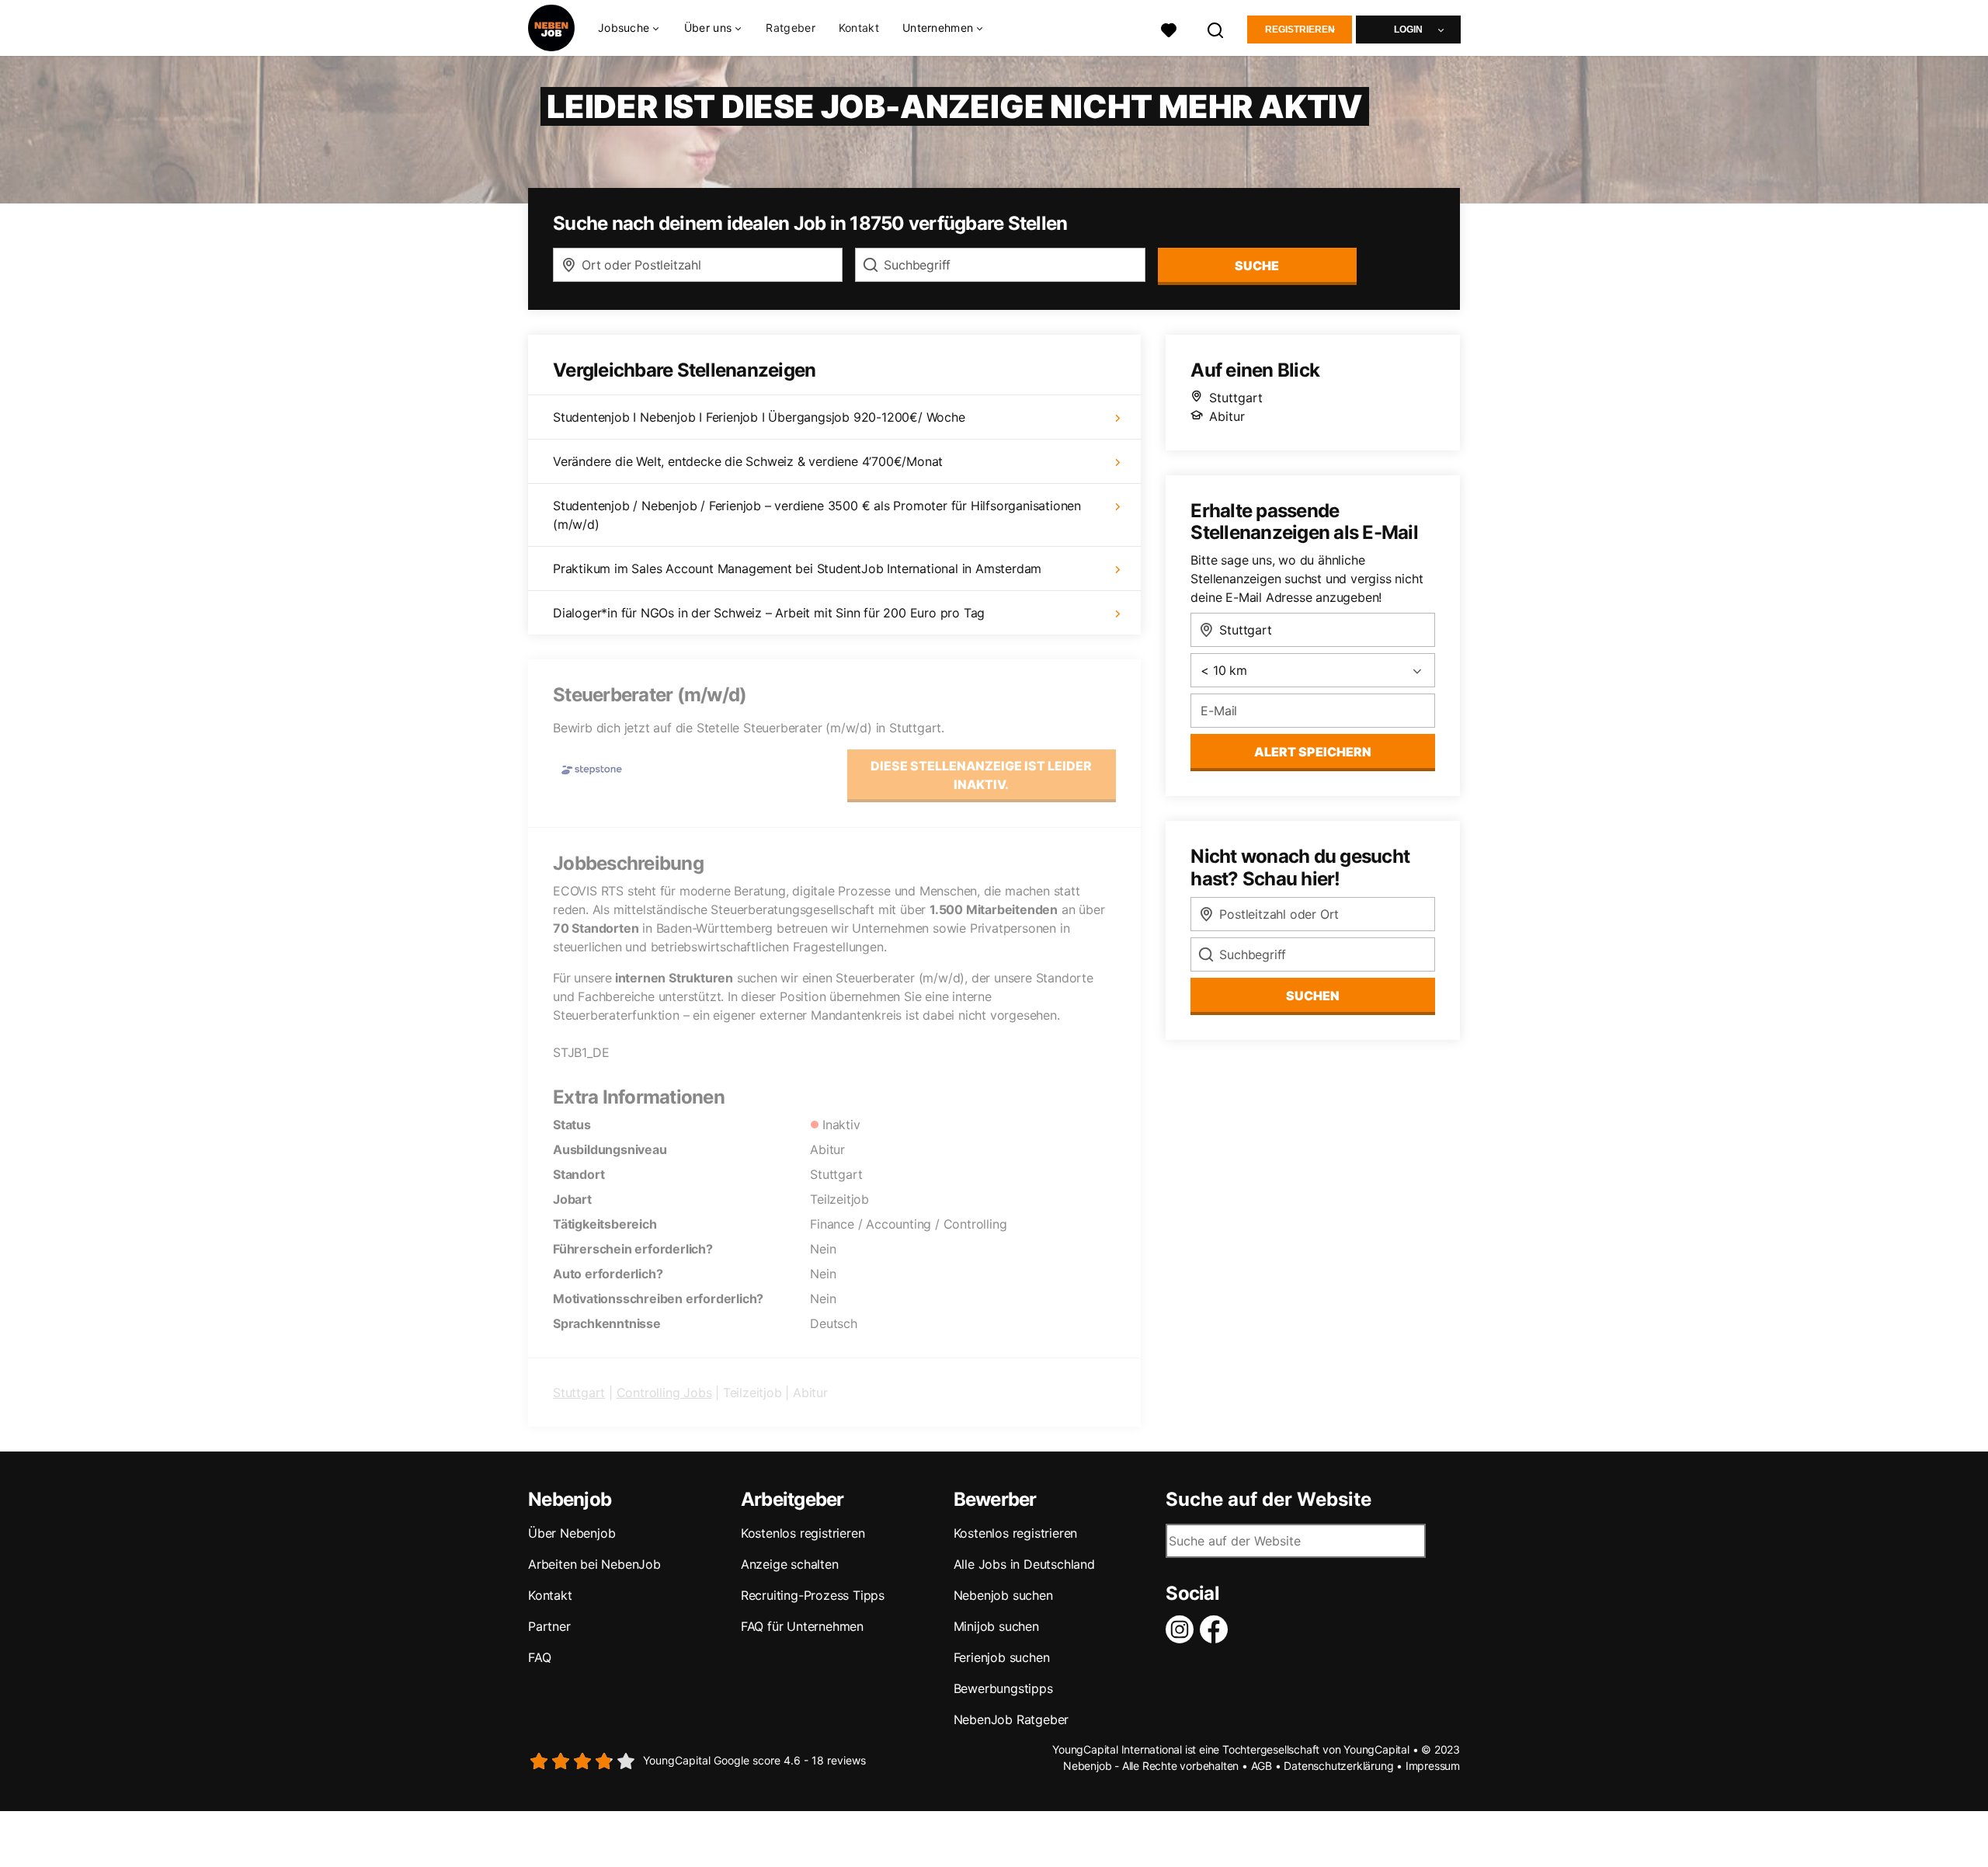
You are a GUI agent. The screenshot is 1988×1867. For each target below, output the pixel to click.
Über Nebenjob (572, 1533)
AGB (1262, 1766)
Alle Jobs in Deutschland (1024, 1564)
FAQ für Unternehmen (802, 1626)
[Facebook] (1217, 1629)
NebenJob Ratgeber (1011, 1719)
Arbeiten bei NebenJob (594, 1564)
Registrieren (1300, 30)
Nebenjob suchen (1003, 1595)
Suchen (1313, 996)
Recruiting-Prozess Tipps (813, 1595)
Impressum (1433, 1766)
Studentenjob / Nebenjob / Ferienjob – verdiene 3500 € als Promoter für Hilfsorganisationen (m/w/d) (817, 515)
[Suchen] (1216, 28)
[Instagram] (1183, 1629)
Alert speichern (1313, 752)
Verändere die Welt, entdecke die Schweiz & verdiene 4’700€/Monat (748, 461)
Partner (549, 1626)
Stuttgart (579, 1392)
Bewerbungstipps (1003, 1688)
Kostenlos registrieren (803, 1533)
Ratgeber (790, 28)
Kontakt (859, 28)
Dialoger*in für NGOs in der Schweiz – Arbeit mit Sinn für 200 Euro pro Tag (769, 613)
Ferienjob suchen (1002, 1657)
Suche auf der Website (1269, 1500)
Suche (1257, 266)
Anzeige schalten (790, 1564)
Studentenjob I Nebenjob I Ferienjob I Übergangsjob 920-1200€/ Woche (759, 417)
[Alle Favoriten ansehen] (1169, 28)
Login (1408, 30)
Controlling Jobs (664, 1392)
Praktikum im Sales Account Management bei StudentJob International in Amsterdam (797, 568)
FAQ (539, 1657)
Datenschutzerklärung (1338, 1766)
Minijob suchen (996, 1626)
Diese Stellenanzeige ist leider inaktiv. (981, 775)
